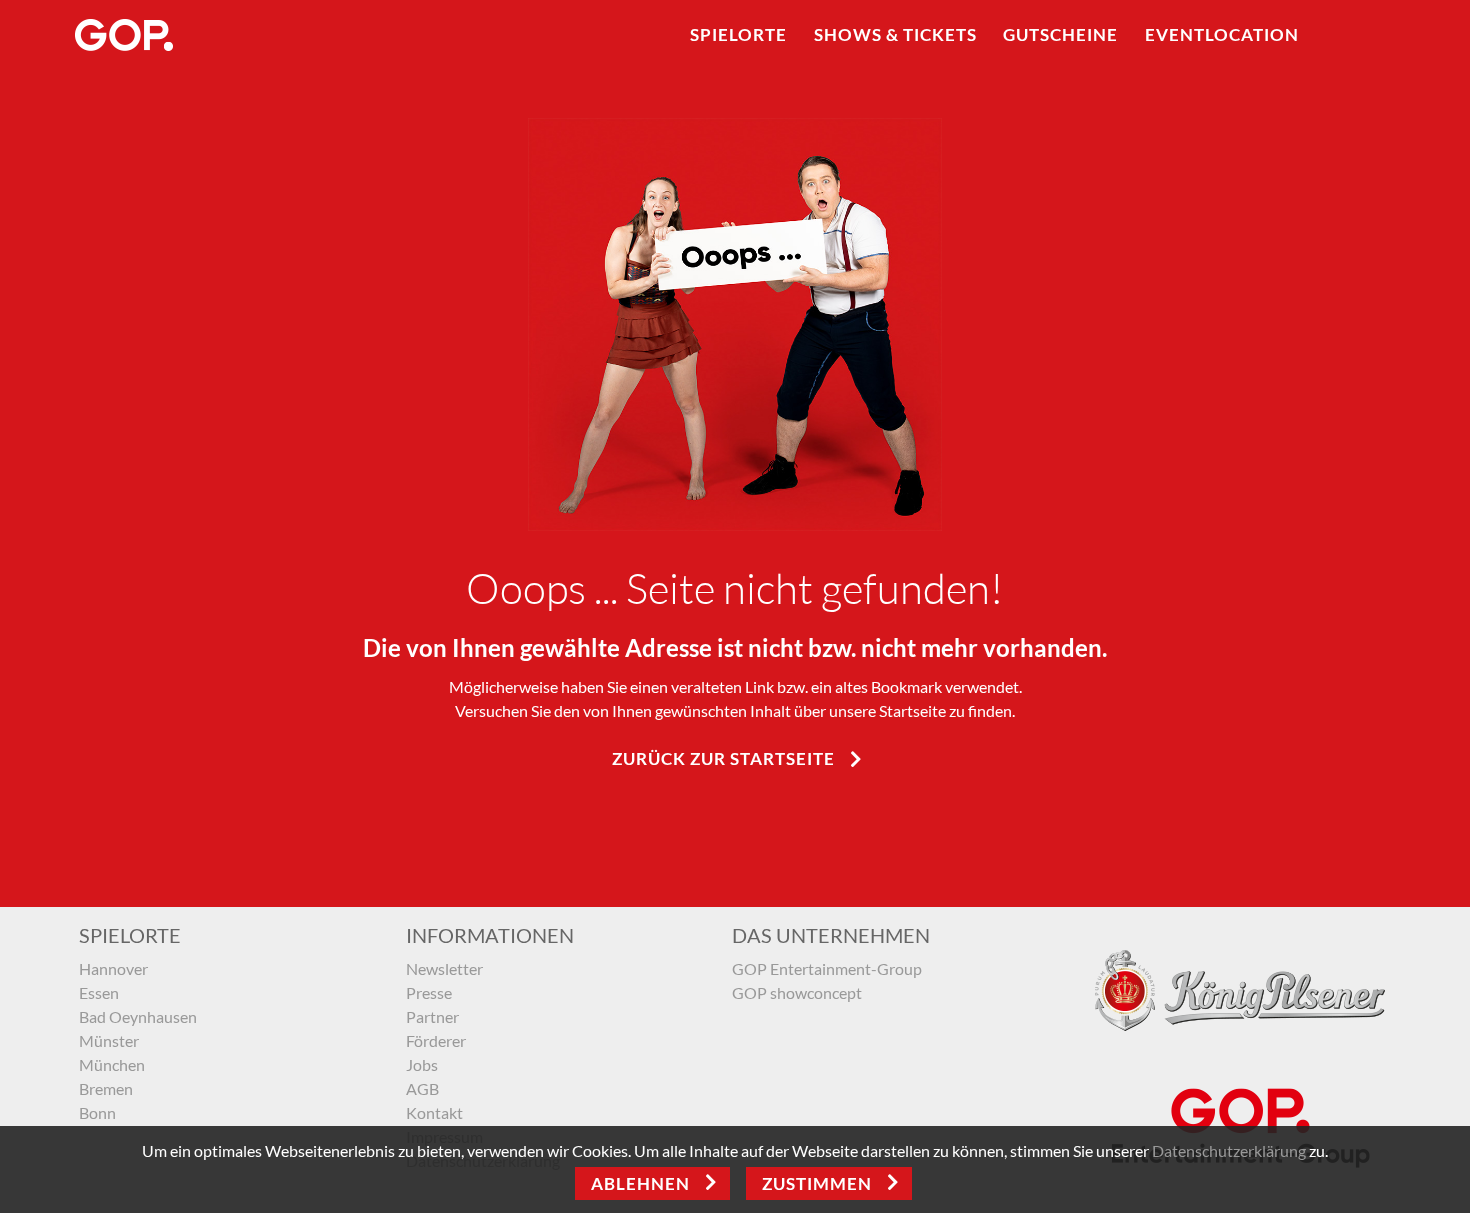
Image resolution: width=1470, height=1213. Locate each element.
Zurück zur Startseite (723, 758)
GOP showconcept (797, 992)
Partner (432, 1016)
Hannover (113, 968)
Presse (429, 992)
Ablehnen (640, 1183)
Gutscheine (1060, 34)
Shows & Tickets (895, 34)
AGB (422, 1088)
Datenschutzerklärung (1229, 1150)
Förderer (436, 1040)
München (112, 1064)
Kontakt (434, 1112)
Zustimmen (817, 1183)
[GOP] (125, 35)
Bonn (97, 1112)
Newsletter (444, 968)
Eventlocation (1222, 34)
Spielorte (738, 34)
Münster (109, 1040)
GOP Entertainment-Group (827, 968)
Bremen (106, 1088)
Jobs (422, 1064)
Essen (99, 992)
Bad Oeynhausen (138, 1016)
